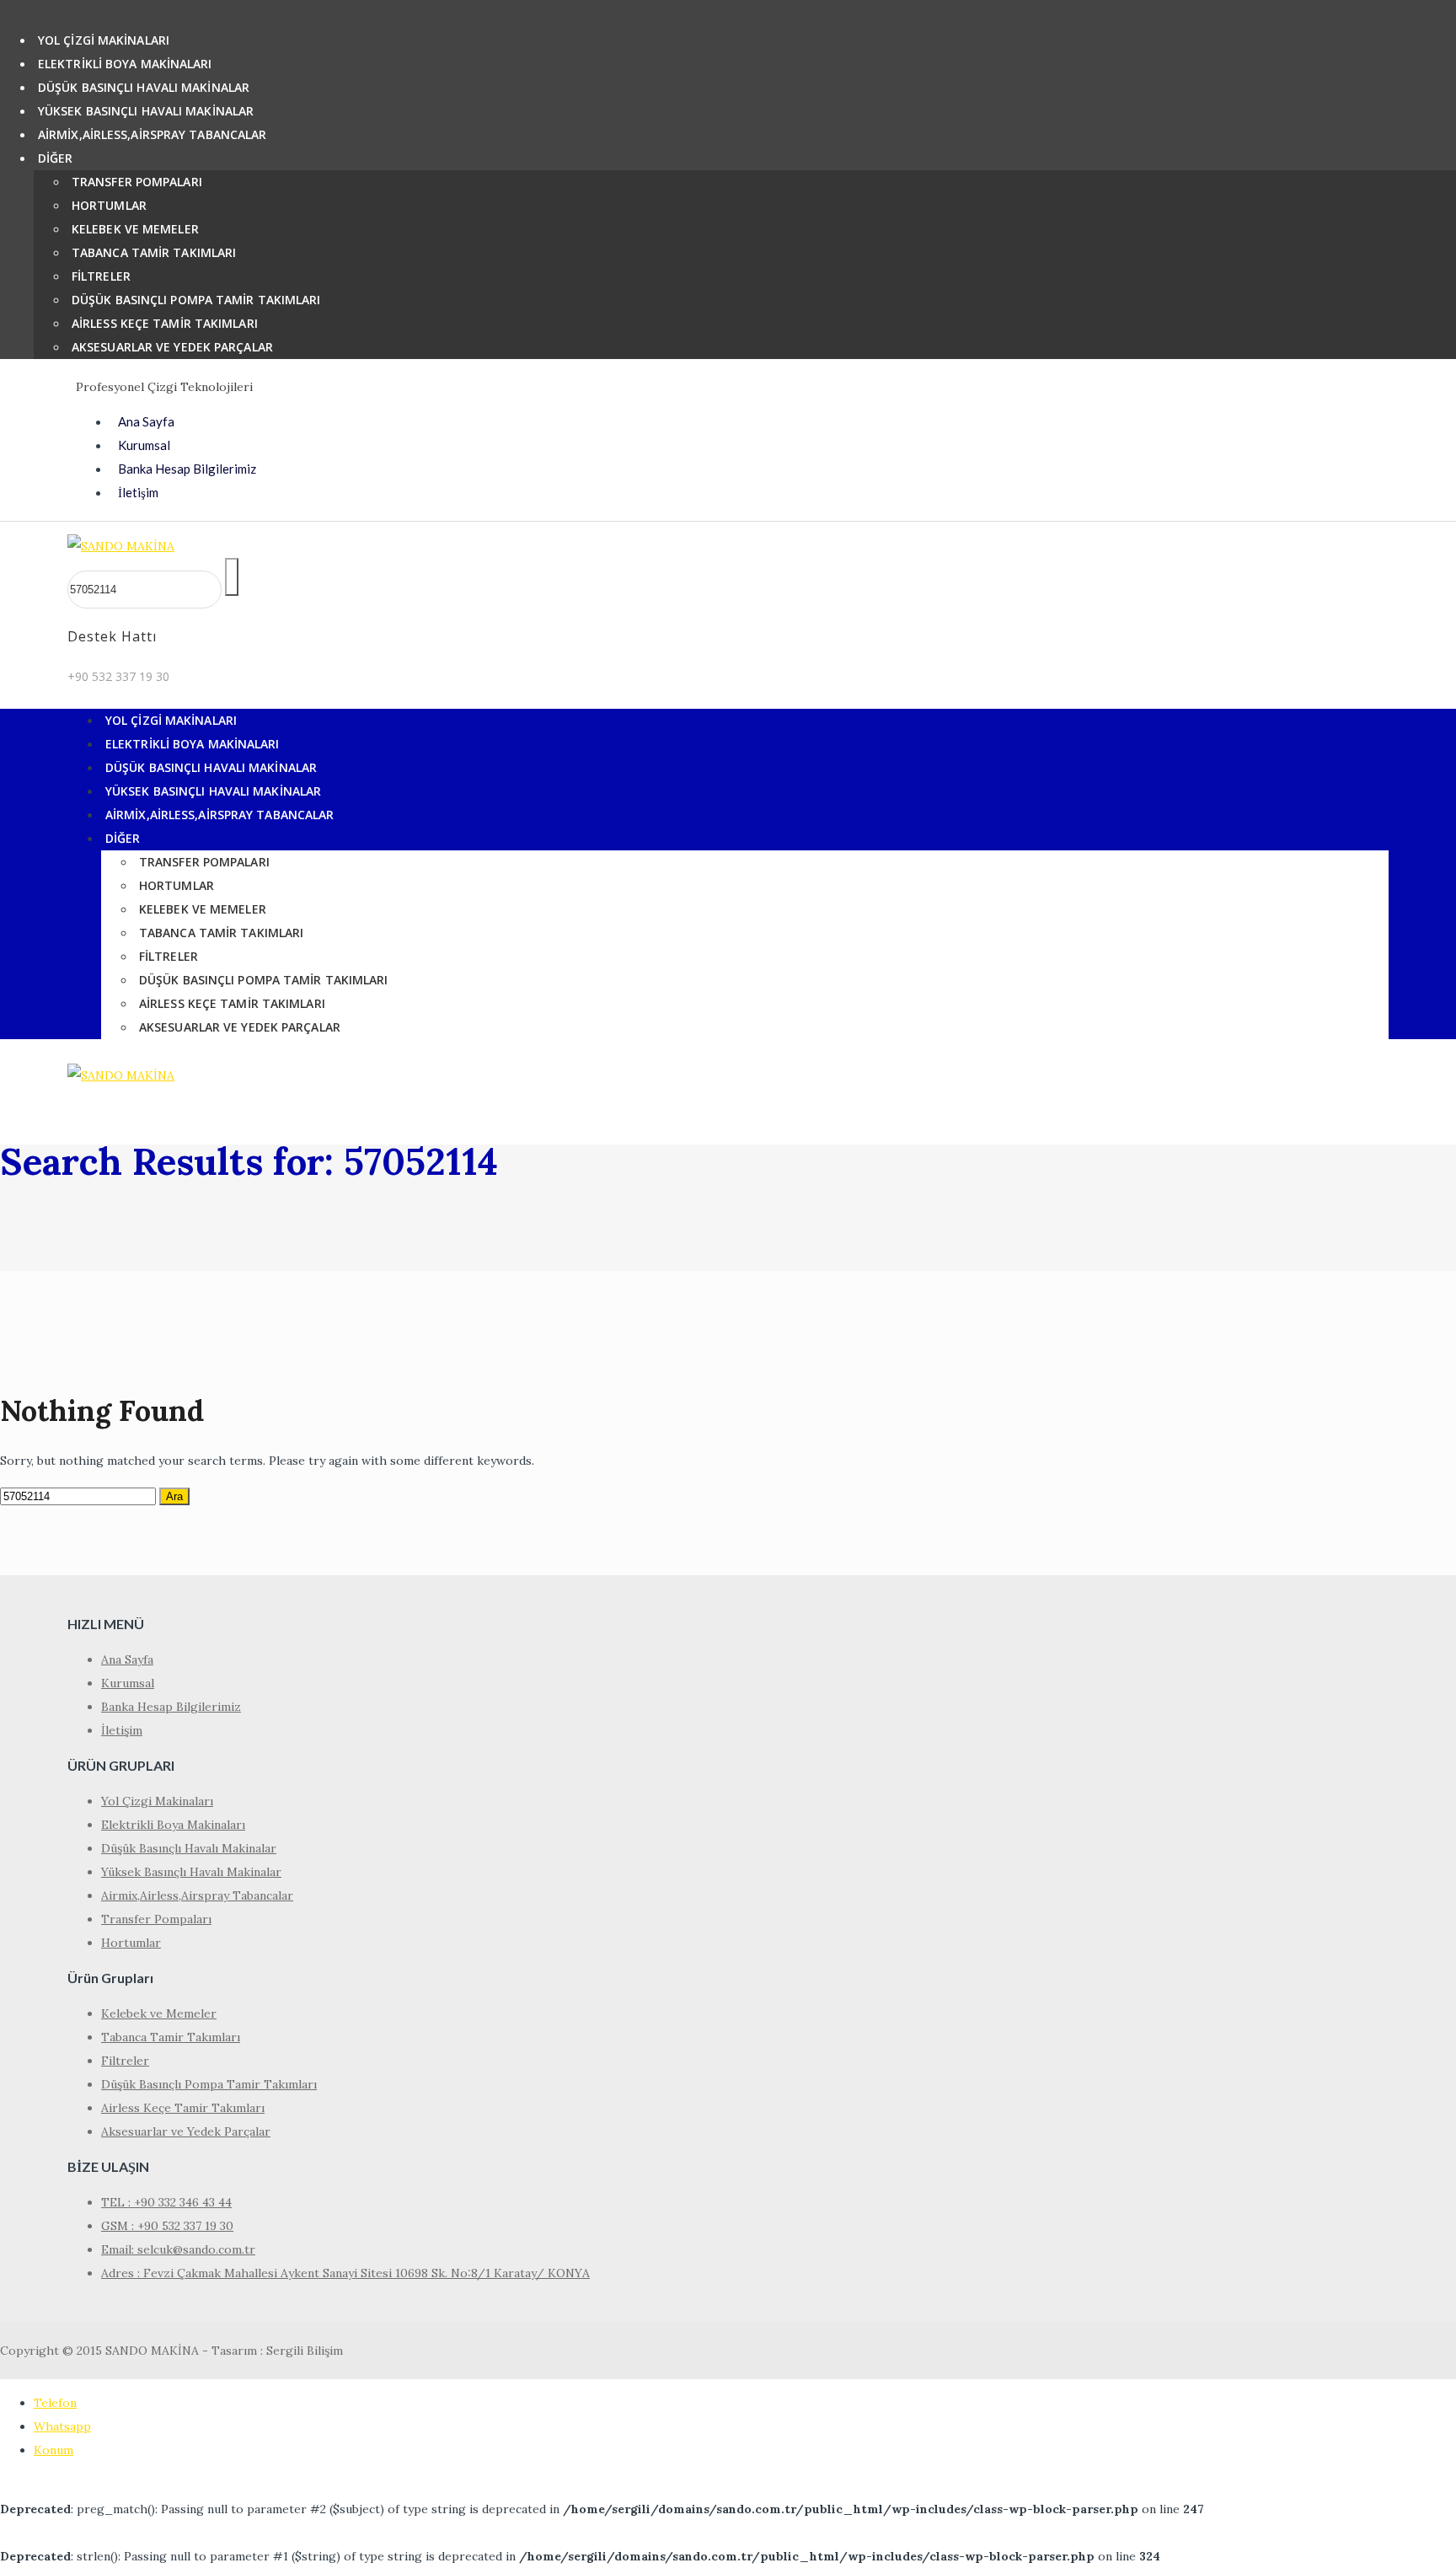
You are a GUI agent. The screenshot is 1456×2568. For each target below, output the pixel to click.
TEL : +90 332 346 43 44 (166, 2202)
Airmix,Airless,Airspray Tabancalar (152, 134)
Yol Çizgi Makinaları (104, 40)
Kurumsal (144, 445)
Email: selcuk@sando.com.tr (178, 2249)
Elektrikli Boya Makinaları (125, 64)
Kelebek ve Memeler (135, 229)
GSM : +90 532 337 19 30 (167, 2226)
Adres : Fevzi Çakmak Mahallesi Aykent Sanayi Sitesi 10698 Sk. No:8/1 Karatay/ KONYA (345, 2273)
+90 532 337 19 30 (118, 676)
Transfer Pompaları (137, 182)
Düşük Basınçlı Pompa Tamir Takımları (196, 300)
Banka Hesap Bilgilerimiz (187, 469)
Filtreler (101, 276)
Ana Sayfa (146, 421)
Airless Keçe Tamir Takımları (165, 323)
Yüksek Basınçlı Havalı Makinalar (146, 111)
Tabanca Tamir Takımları (154, 252)
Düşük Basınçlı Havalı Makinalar (144, 87)
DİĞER (56, 158)
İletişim (138, 492)
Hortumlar (109, 205)
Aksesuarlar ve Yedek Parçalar (172, 347)
